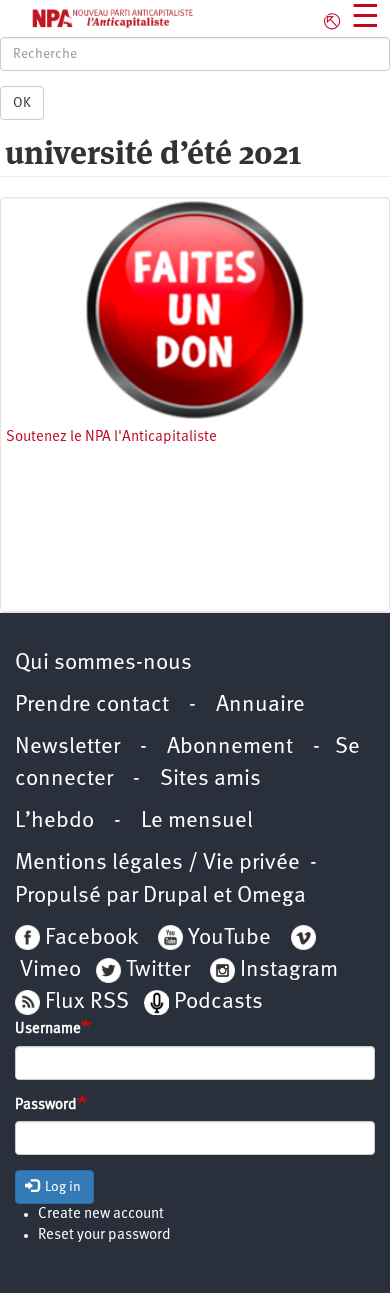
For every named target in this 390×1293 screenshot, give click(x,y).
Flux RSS (87, 1002)
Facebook (89, 938)
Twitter (158, 970)
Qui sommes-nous (103, 663)
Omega (271, 896)
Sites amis (210, 779)
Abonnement (230, 747)
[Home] (97, 18)
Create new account (101, 1214)
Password (46, 1105)
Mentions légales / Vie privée (157, 863)
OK (22, 103)
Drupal (175, 896)
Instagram (289, 970)
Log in (61, 1187)
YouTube (227, 938)
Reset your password (104, 1235)
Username (48, 1029)
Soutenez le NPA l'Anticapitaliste (111, 437)
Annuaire (260, 705)
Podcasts (218, 1002)
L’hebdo (54, 821)
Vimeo (50, 970)
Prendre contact (92, 705)
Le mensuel (197, 821)
